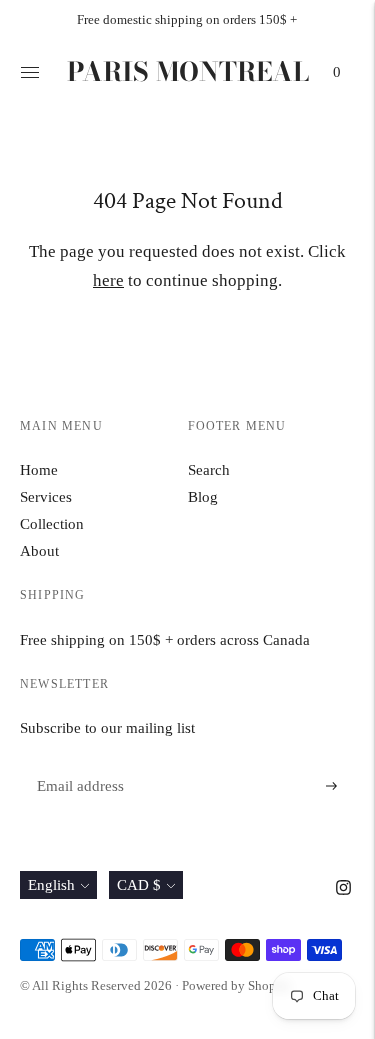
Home (39, 470)
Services (46, 497)
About (39, 551)
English (51, 885)
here (108, 280)
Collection (52, 524)
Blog (203, 497)
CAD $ (139, 885)
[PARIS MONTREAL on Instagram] (343, 890)
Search (209, 470)
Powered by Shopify (236, 985)
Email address (77, 762)
